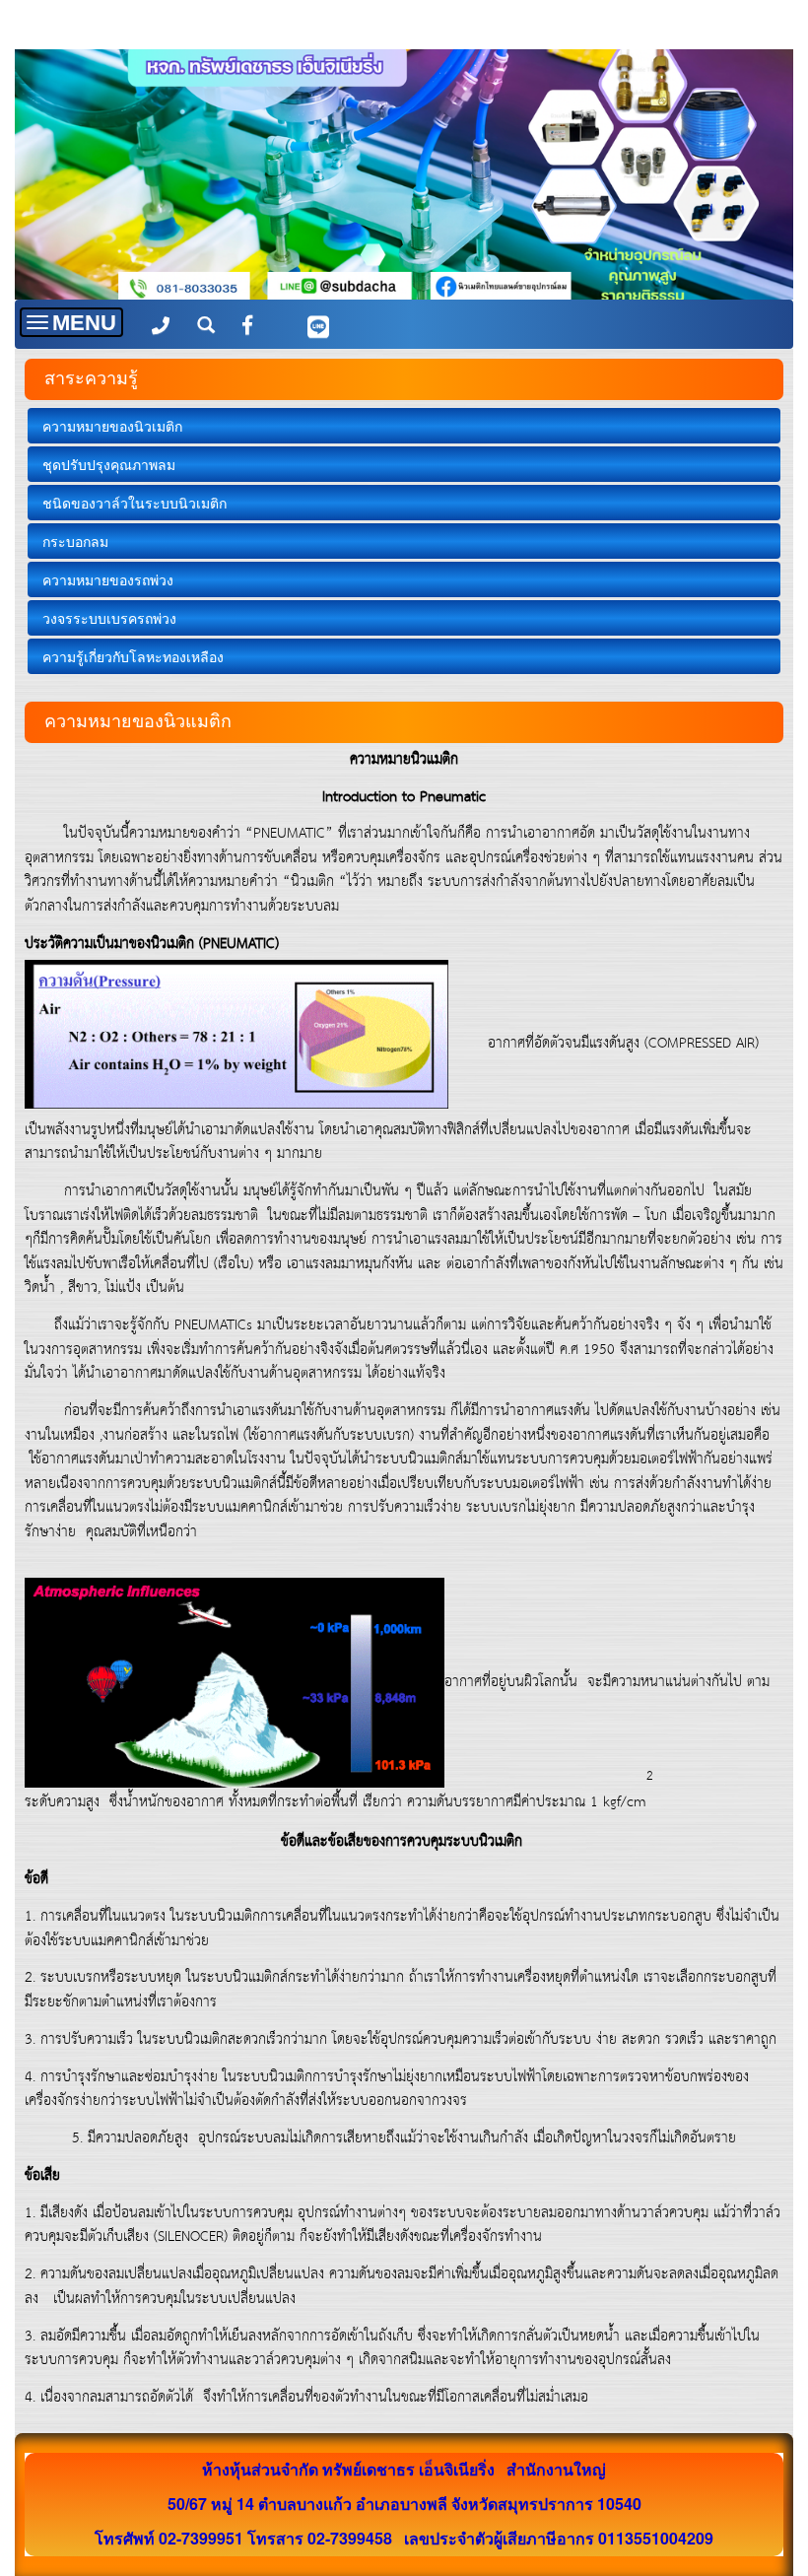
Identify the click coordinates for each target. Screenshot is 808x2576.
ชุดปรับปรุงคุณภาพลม (109, 464)
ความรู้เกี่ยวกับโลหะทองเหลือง (133, 656)
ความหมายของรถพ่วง (108, 579)
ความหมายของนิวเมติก (112, 426)
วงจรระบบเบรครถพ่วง (109, 618)
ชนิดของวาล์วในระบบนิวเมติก (135, 503)
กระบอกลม (75, 541)
